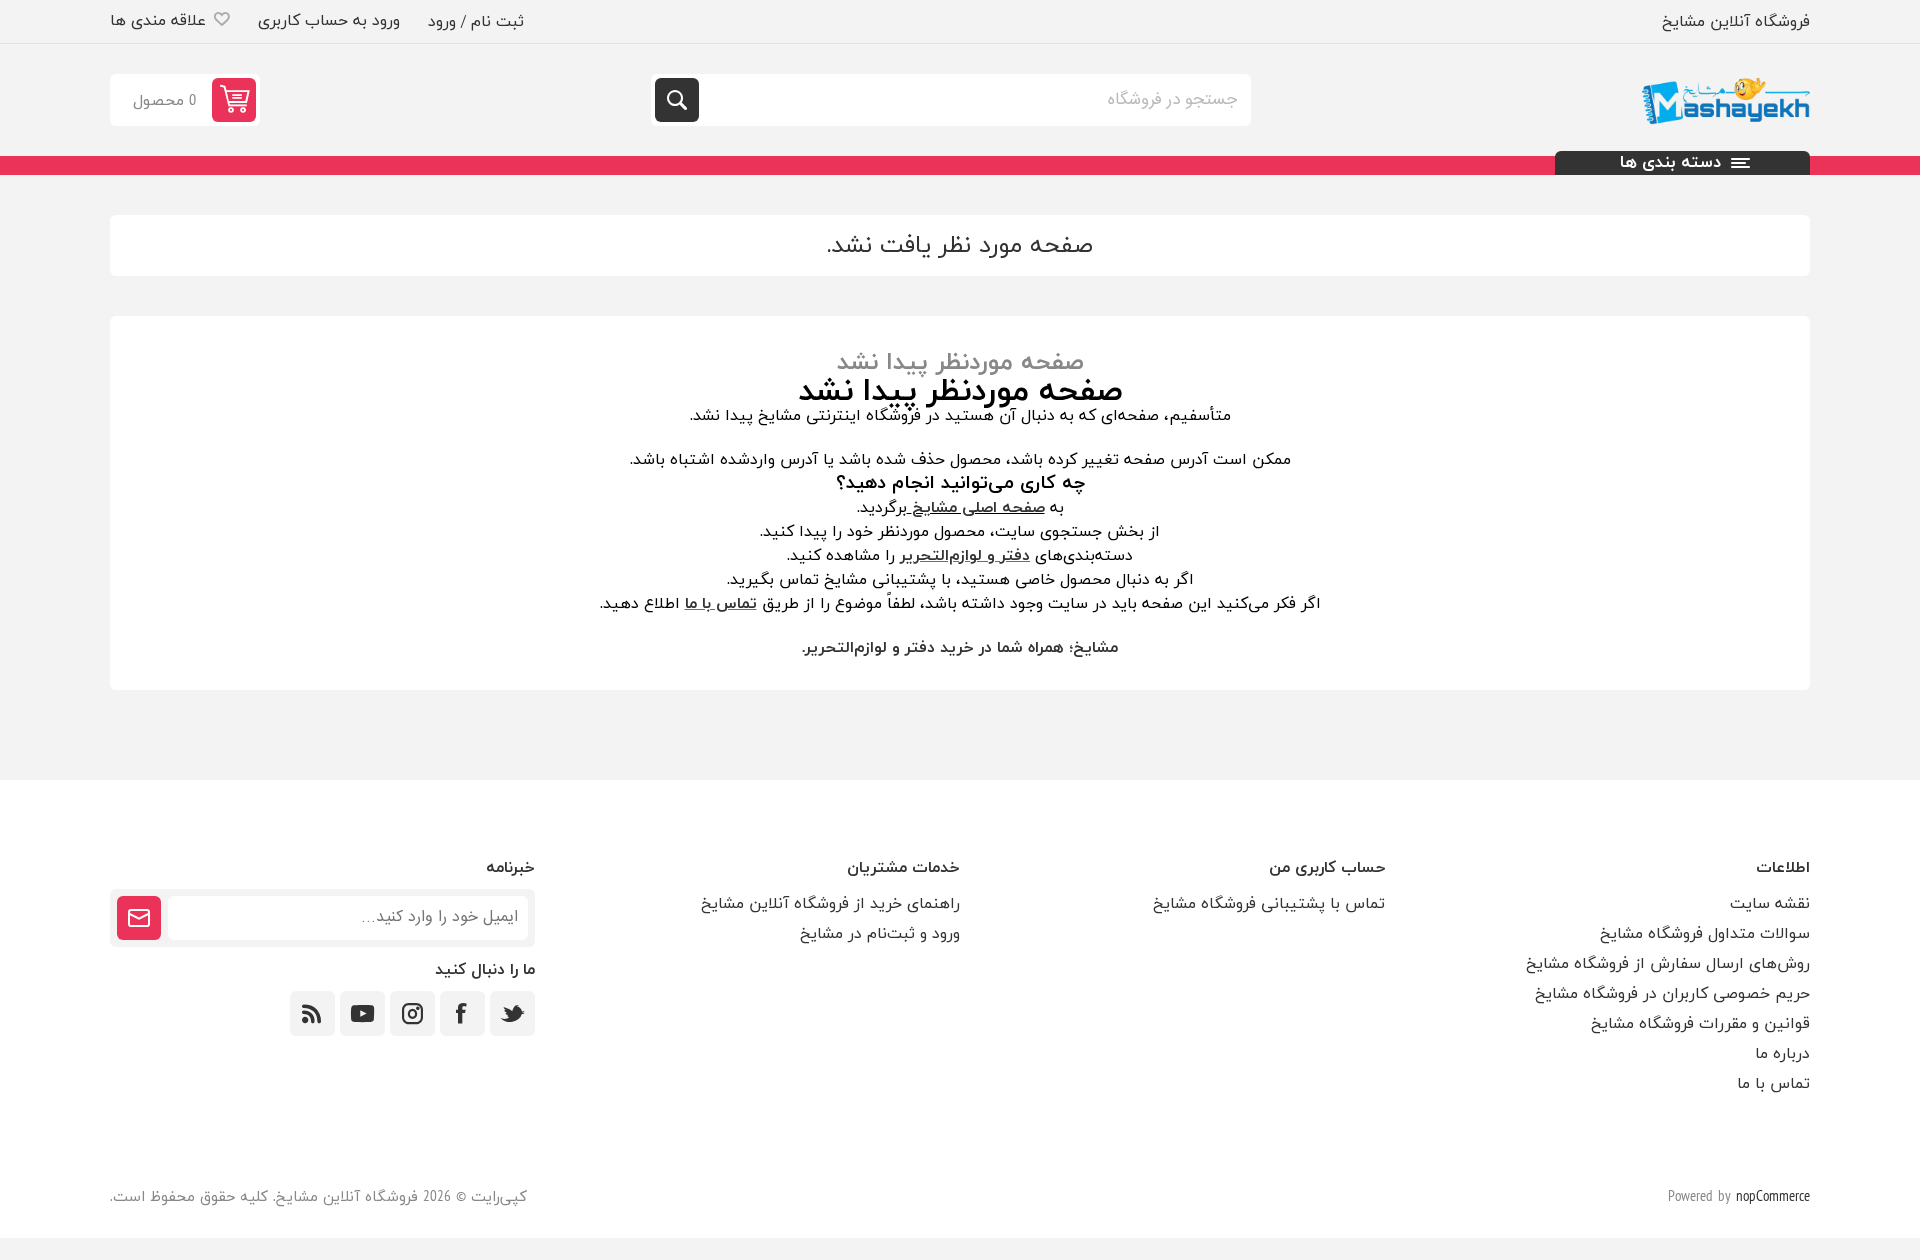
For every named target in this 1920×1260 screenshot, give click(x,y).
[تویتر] (512, 1013)
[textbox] (973, 100)
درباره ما (1782, 1054)
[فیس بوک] (462, 1013)
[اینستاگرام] (412, 1013)
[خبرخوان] (312, 1013)
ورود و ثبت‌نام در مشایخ (880, 934)
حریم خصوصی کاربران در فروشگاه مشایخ (1672, 994)
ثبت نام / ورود (476, 22)
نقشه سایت (1770, 904)
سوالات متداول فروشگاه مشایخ (1705, 934)
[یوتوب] (362, 1013)
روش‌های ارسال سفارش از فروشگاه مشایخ (1668, 964)
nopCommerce (1773, 1197)
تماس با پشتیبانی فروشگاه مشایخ (1269, 904)
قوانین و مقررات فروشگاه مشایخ (1700, 1024)
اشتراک (139, 918)
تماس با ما (1773, 1084)
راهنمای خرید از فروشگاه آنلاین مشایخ (830, 904)
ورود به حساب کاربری (329, 21)
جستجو (677, 100)
